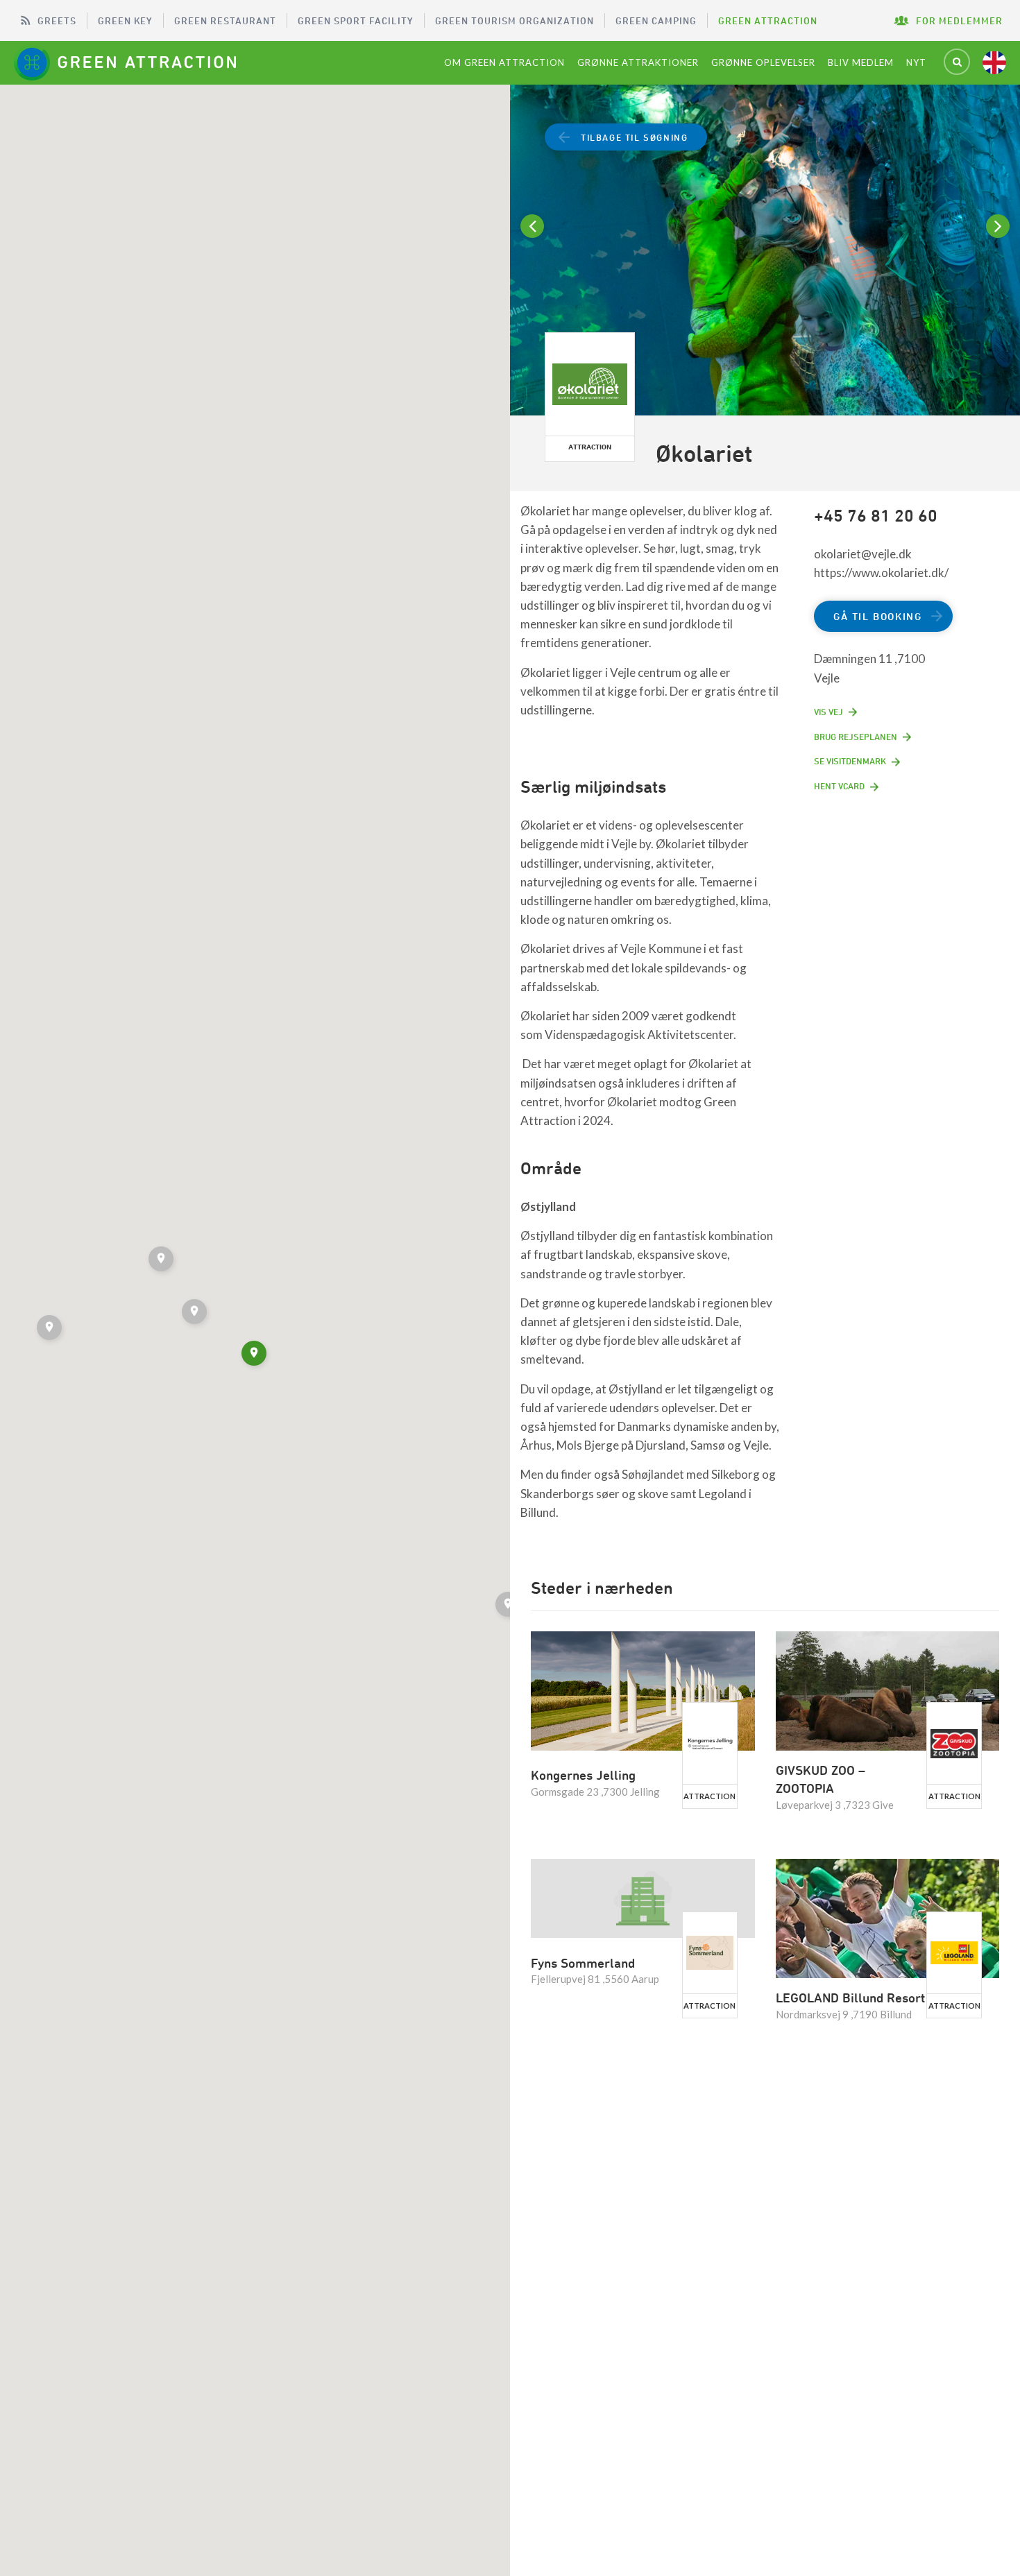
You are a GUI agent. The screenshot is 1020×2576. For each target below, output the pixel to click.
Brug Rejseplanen (856, 737)
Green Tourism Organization (515, 20)
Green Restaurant (225, 20)
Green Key (125, 20)
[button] (196, 1314)
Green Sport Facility (356, 20)
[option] (765, 252)
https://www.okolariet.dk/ (881, 573)
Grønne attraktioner (638, 62)
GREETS (57, 20)
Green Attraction (768, 20)
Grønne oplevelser (763, 62)
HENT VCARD (839, 786)
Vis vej (828, 712)
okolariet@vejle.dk (863, 554)
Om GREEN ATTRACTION (504, 62)
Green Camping (656, 20)
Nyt (916, 62)
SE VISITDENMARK (850, 761)
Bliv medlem (861, 62)
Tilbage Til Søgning (634, 137)
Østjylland (548, 1207)
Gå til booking (877, 616)
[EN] (994, 62)
